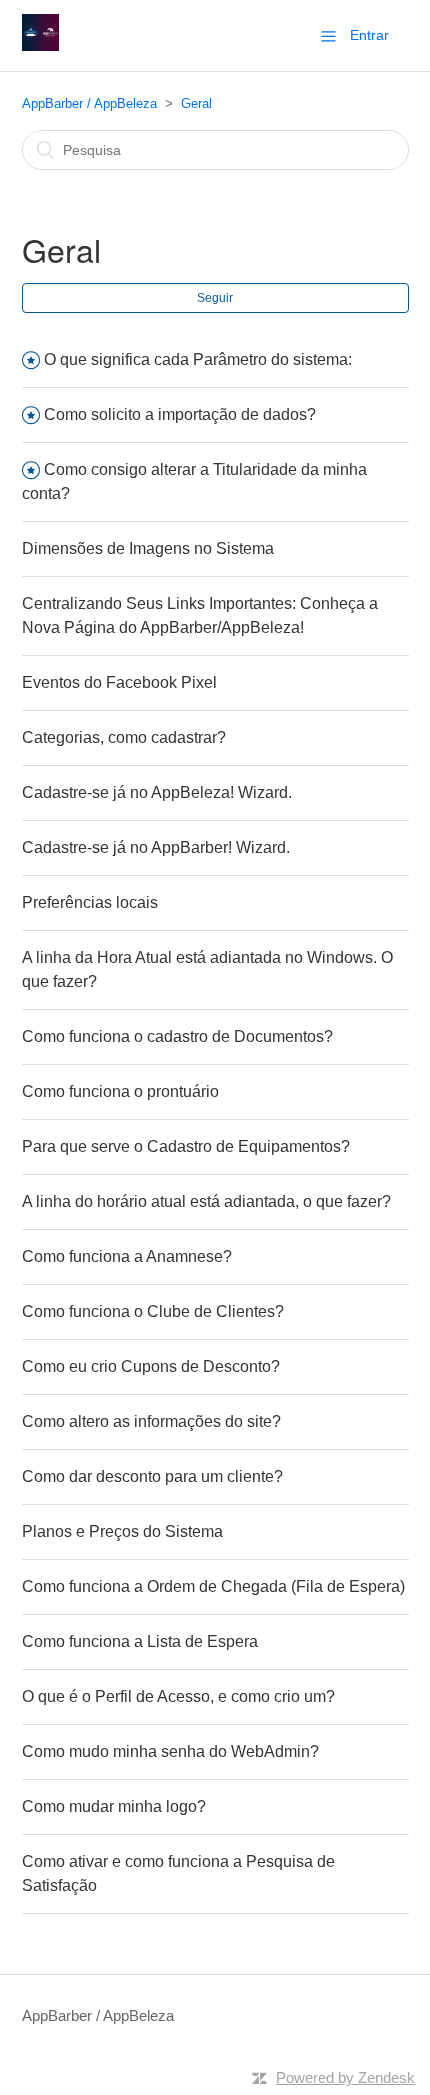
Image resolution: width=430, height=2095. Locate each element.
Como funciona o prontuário (120, 1091)
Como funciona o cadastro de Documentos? (177, 1036)
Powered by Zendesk (345, 2077)
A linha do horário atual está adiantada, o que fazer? (206, 1201)
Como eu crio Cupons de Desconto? (151, 1366)
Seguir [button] (215, 298)
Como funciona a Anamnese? (127, 1256)
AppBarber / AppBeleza (89, 103)
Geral (196, 103)
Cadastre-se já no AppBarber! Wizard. (156, 847)
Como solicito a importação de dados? (180, 414)
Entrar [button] (369, 35)
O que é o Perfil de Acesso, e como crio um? (178, 1696)
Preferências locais (90, 902)
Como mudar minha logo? (114, 1806)
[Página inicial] (40, 45)
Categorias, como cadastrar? (124, 737)
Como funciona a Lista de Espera (140, 1641)
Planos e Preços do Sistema (122, 1531)
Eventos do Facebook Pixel (119, 682)
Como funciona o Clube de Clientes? (153, 1311)
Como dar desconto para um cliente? (152, 1476)
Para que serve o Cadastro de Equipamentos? (186, 1146)
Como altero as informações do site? (151, 1421)
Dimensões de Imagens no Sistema (148, 548)
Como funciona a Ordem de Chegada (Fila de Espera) (213, 1586)
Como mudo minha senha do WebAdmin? (170, 1751)
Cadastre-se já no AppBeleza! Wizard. (157, 792)
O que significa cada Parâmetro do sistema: (198, 359)
